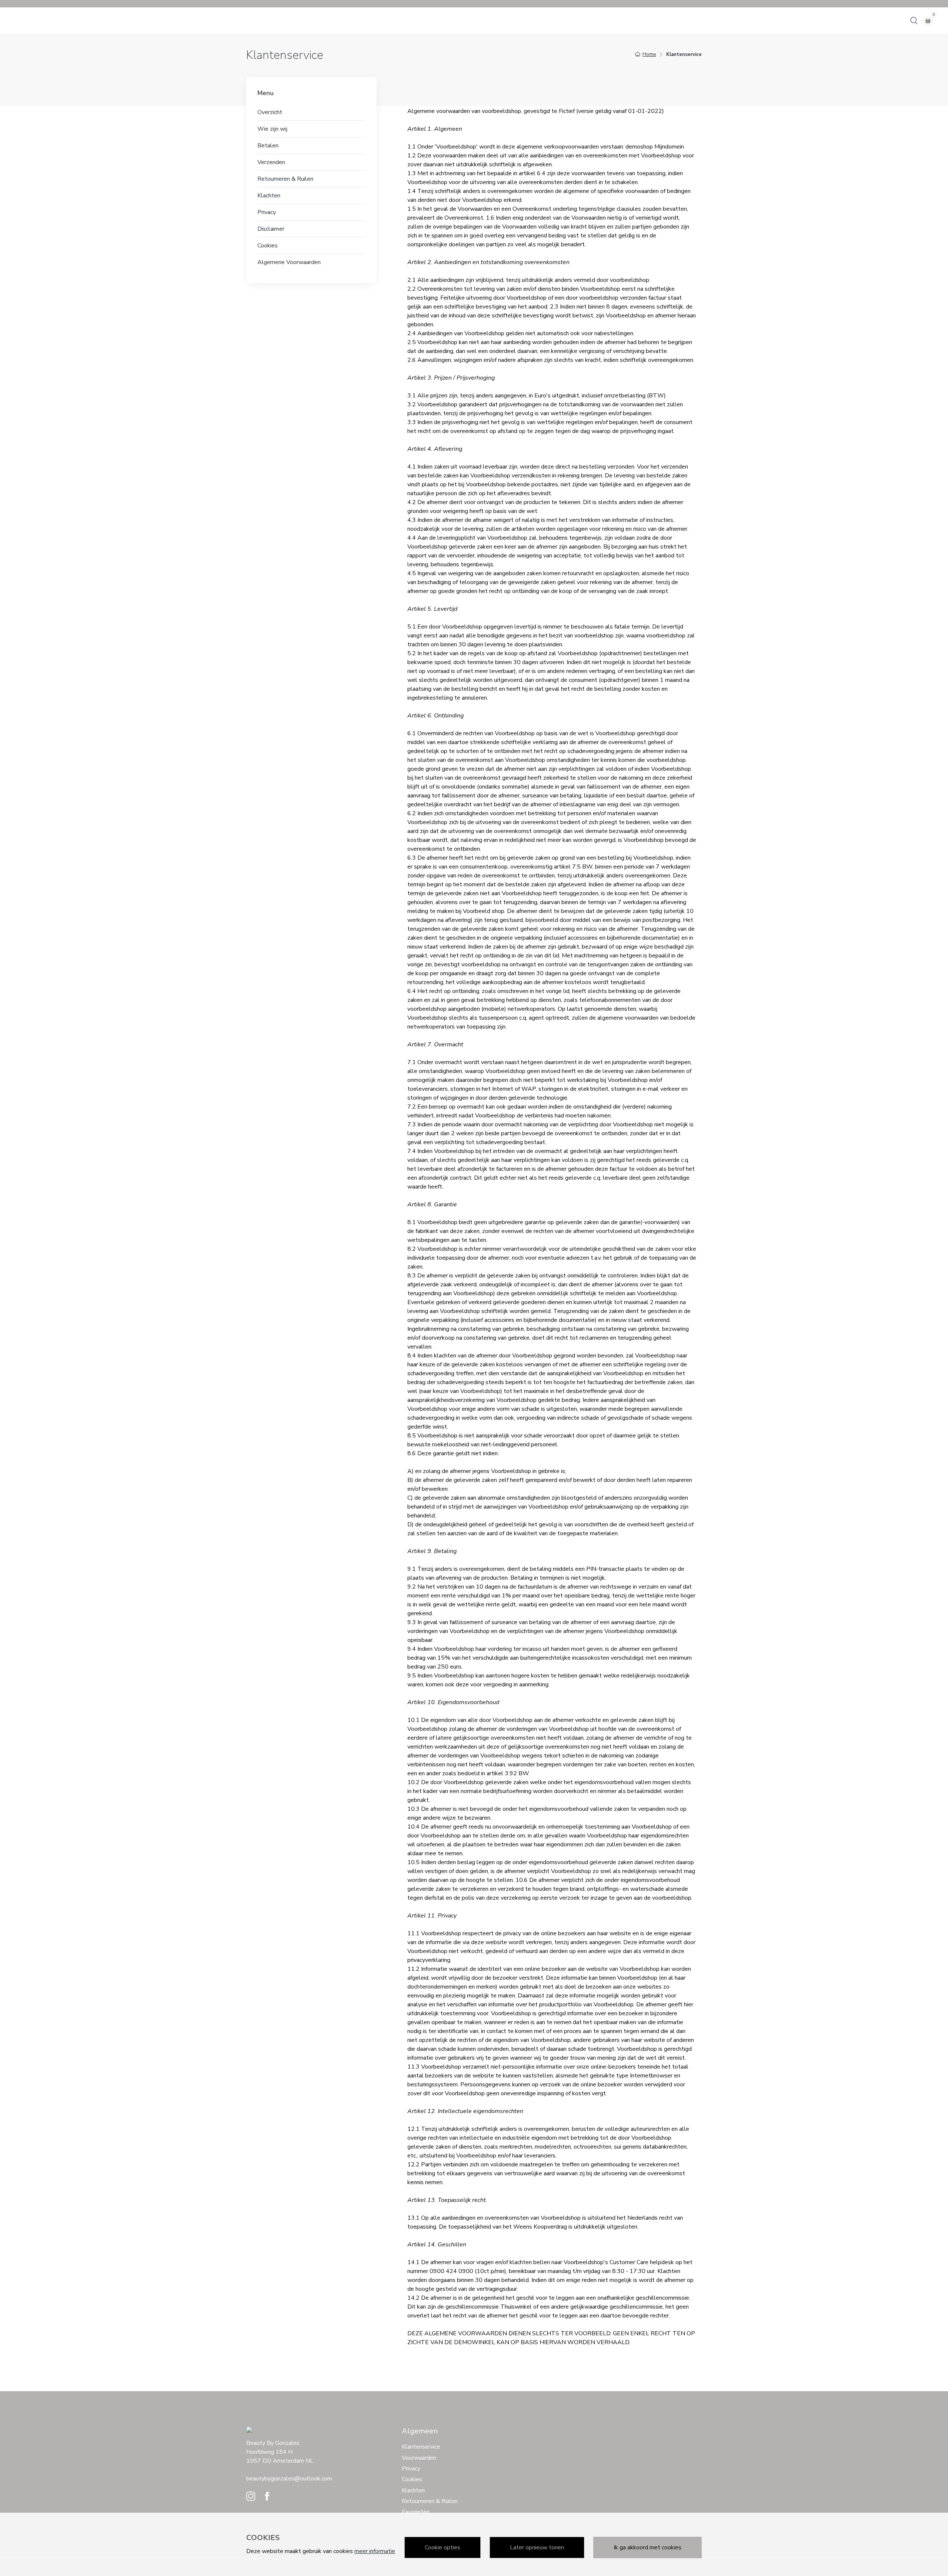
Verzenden (271, 162)
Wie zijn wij (272, 129)
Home (22, 20)
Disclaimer (271, 229)
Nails (231, 20)
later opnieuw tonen (537, 2547)
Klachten (269, 196)
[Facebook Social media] (267, 2498)
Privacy (267, 212)
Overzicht (270, 112)
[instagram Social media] (251, 2498)
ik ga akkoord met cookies (647, 2547)
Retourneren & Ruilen (285, 179)
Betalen (268, 146)
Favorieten (416, 2512)
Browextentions (198, 20)
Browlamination (125, 20)
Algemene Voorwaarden (289, 262)
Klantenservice (421, 2447)
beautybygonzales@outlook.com (289, 2479)
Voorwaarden (419, 2458)
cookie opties (443, 2547)
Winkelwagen (80, 20)
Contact (46, 20)
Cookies (268, 246)
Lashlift (161, 20)
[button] (914, 20)
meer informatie (375, 2551)
